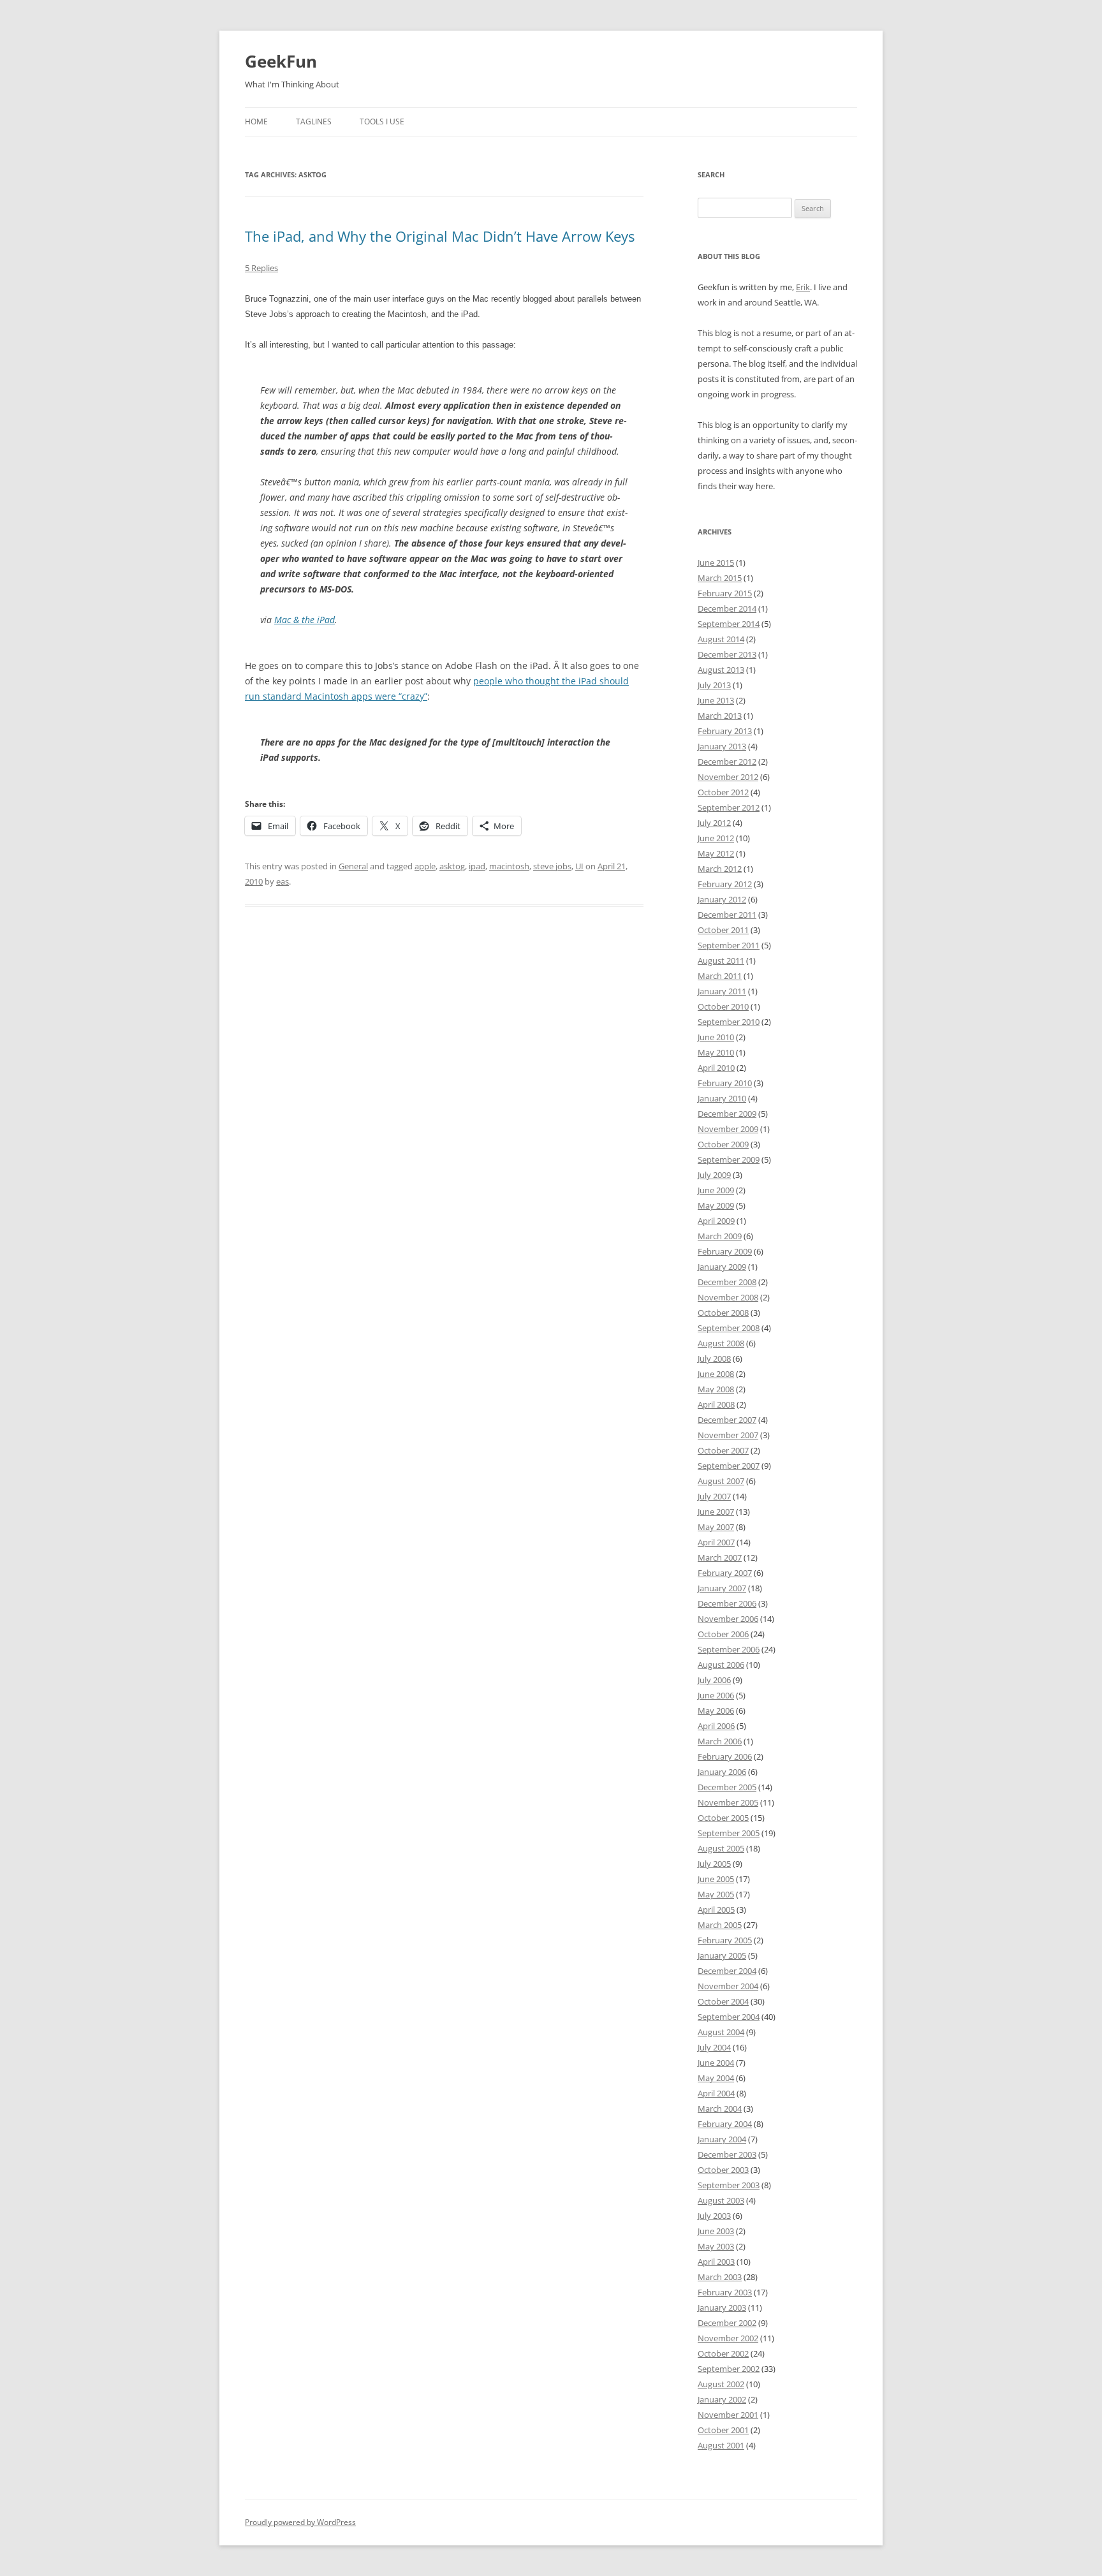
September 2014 (729, 624)
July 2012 (714, 823)
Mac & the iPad (305, 620)
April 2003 (716, 2262)
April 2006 (716, 1726)
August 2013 (721, 670)
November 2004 (728, 1986)
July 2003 (714, 2216)
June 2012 (716, 838)
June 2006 (716, 1695)
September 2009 (729, 1159)
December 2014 (727, 608)
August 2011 (721, 960)
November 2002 (728, 2338)
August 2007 (721, 1481)
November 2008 (728, 1297)
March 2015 (720, 578)
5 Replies (261, 268)
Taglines (314, 121)
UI (579, 866)
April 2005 (716, 1910)
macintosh (509, 866)
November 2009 (728, 1129)
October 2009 (723, 1144)
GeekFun (281, 61)
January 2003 (722, 2307)
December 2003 (727, 2154)
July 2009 (714, 1175)
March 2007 (720, 1557)
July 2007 (714, 1496)
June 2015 (716, 563)
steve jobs (552, 866)
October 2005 (723, 1818)
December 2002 (727, 2323)
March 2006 (720, 1741)
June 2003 (716, 2231)
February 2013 (725, 731)
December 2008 (727, 1282)
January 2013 (722, 746)
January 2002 (722, 2399)
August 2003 (721, 2200)
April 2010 (716, 1068)
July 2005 (714, 1864)
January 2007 (722, 1588)
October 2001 (723, 2430)
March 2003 (720, 2277)
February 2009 (725, 1251)
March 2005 (720, 1925)
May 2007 (716, 1527)
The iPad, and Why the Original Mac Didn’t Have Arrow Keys (440, 236)
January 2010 (722, 1098)
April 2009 (716, 1221)
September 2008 (729, 1328)
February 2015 (725, 593)
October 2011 (723, 930)
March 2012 (720, 869)
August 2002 (721, 2384)
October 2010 (723, 1006)
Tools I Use (382, 121)
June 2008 (716, 1374)
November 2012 (728, 777)
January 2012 (722, 899)
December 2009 (727, 1114)
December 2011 (727, 915)
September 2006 (729, 1649)
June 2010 (716, 1037)
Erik (803, 287)
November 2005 (728, 1802)
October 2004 (723, 2001)
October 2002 (723, 2353)
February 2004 (725, 2124)
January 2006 (722, 1772)
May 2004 (716, 2078)
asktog (452, 866)
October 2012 (723, 792)
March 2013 (720, 716)
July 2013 (714, 685)
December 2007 (727, 1420)
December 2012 (727, 762)
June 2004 (716, 2063)
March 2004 (720, 2109)
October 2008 (723, 1313)
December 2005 (727, 1787)
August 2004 (721, 2032)
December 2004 (727, 1971)
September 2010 (729, 1022)
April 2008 (716, 1404)
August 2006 (721, 1665)
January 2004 (722, 2139)
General (353, 866)
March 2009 (720, 1236)
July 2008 (714, 1358)
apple (425, 866)
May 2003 (716, 2246)
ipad (477, 866)
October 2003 (723, 2170)
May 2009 (716, 1205)
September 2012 (729, 807)
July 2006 (714, 1680)
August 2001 (721, 2445)
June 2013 (716, 700)
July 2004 (714, 2047)
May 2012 (716, 853)
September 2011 (729, 945)
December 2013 (727, 654)
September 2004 (729, 2017)
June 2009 (716, 1190)
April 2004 (716, 2093)
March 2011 (720, 976)
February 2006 (725, 1756)
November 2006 (728, 1619)
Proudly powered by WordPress (300, 2522)
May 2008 (716, 1389)
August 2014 (721, 639)
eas (283, 881)
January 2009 (722, 1267)
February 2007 (725, 1573)
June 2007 (716, 1512)
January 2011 (722, 991)
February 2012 (725, 884)
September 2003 (729, 2185)
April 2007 (716, 1542)
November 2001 (728, 2415)
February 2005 (725, 1940)
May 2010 (716, 1052)
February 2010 (725, 1083)
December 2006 (727, 1603)
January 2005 (722, 1955)
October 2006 (723, 1634)
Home (256, 121)
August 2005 (721, 1848)
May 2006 (716, 1711)
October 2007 (723, 1450)
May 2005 (716, 1894)
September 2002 (729, 2369)
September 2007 (729, 1466)
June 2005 (716, 1879)
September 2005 (729, 1833)
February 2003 (725, 2292)
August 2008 (721, 1343)
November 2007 (728, 1435)
